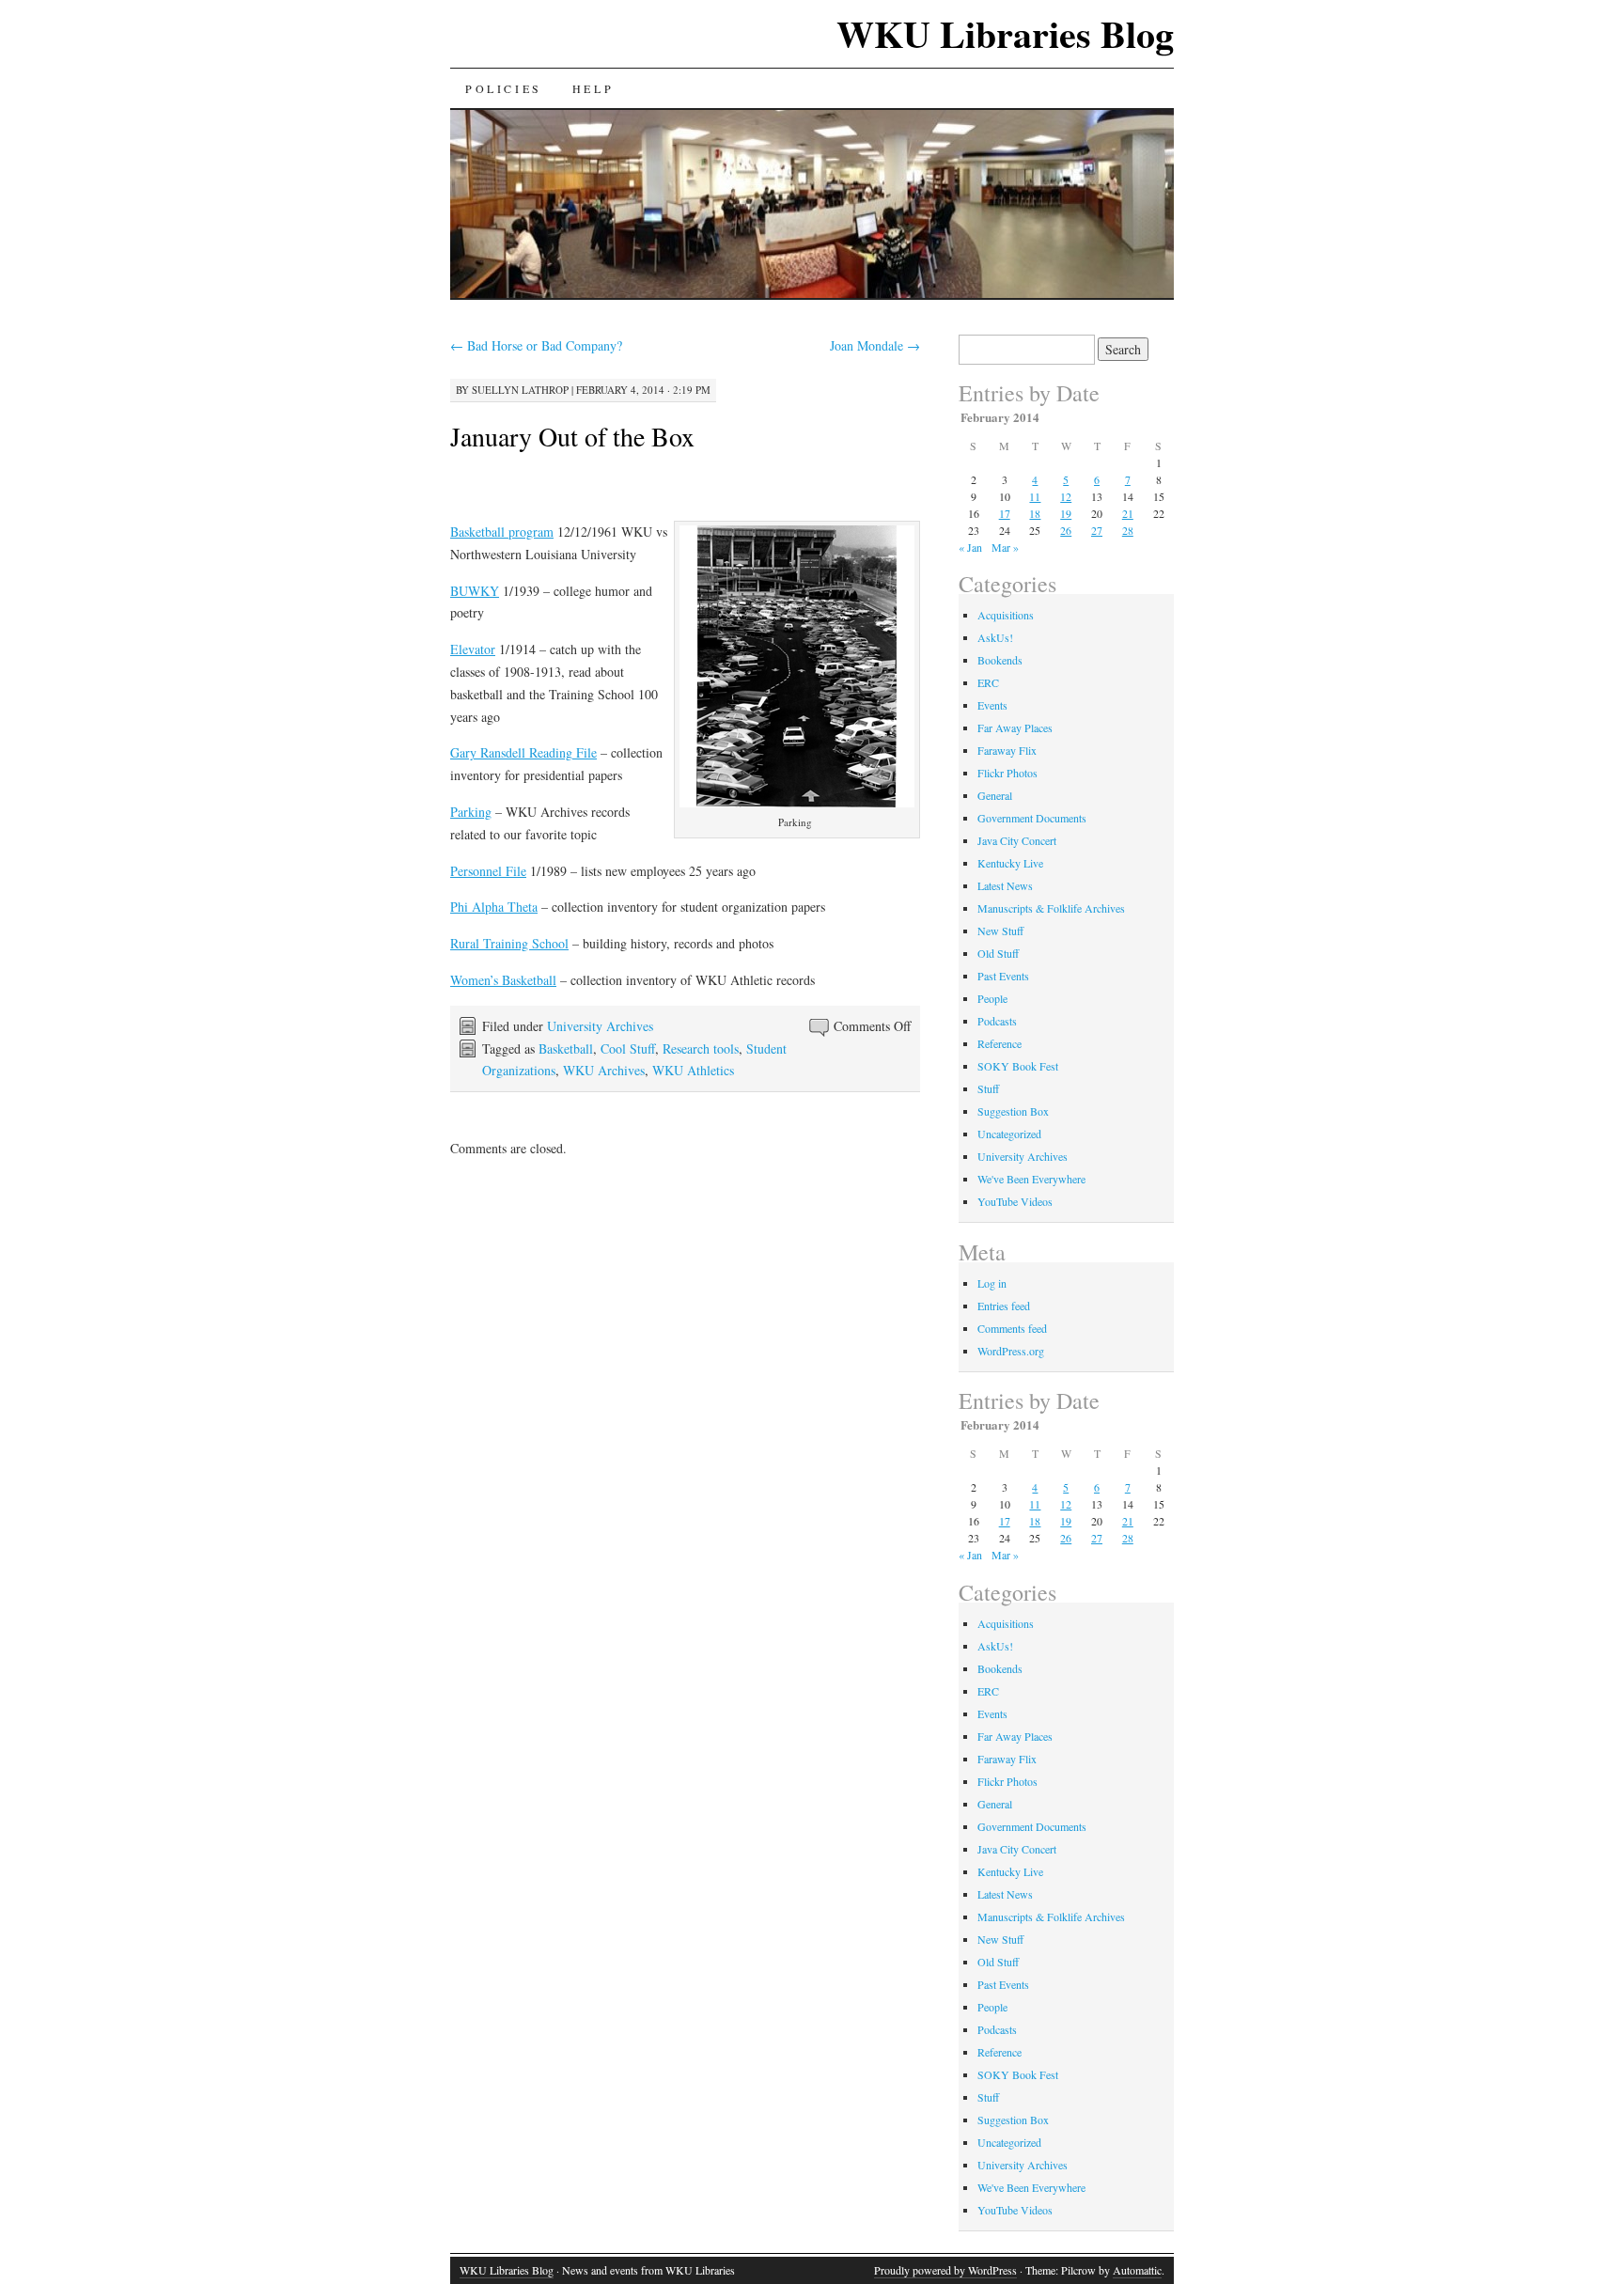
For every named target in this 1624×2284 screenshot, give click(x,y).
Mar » (1005, 547)
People (992, 998)
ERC (988, 682)
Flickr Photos (1007, 773)
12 (1066, 496)
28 (1128, 530)
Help (593, 88)
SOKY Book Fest (1018, 1066)
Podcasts (997, 1021)
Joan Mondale (875, 345)
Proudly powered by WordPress (945, 2270)
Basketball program (502, 532)
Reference (999, 1043)
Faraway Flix (1007, 750)
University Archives (600, 1026)
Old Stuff (998, 953)
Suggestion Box (1013, 1111)
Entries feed (1004, 1306)
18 (1035, 513)
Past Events (1003, 976)
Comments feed (1012, 1328)
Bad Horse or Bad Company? (536, 345)
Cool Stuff (628, 1048)
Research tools (701, 1048)
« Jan (970, 547)
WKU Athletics (693, 1070)
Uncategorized (1009, 1134)
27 (1097, 530)
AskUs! (995, 637)
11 (1035, 496)
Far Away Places (1015, 727)
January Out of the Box (572, 436)
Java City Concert (1017, 840)
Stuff (988, 1088)
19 (1066, 513)
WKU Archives (604, 1070)
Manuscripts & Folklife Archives (1051, 908)
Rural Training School (509, 943)
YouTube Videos (1015, 1201)
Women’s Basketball (503, 980)
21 (1128, 513)
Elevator (473, 649)
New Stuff (1000, 931)
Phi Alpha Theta (494, 907)
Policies (504, 88)
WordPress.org (1011, 1351)
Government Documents (1032, 818)
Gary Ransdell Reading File (523, 752)
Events (992, 705)
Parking (471, 812)
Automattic (1137, 2270)
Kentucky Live (1010, 863)
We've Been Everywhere (1031, 1179)
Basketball (566, 1048)
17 (1005, 513)
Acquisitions (1006, 615)
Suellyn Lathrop (520, 390)
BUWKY (475, 591)
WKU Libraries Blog (1005, 33)
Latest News (1005, 885)
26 (1066, 530)
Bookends (1000, 660)
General (995, 795)
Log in (992, 1283)
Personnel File (488, 871)
